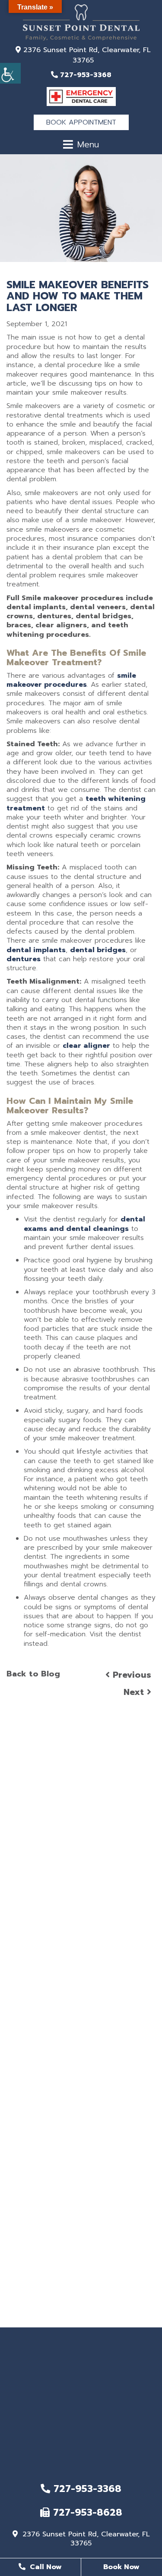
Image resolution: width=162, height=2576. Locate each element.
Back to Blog (33, 1674)
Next (135, 1692)
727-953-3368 (84, 75)
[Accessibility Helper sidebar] (10, 73)
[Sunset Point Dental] (81, 22)
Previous (130, 1675)
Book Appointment (81, 122)
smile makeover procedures (71, 680)
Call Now (45, 2567)
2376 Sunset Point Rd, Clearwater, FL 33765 (86, 55)
